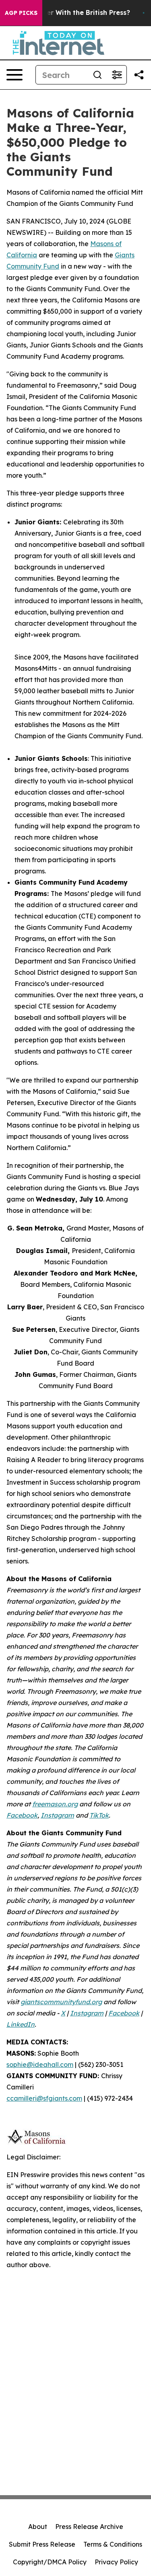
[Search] (97, 75)
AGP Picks (21, 13)
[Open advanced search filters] (117, 75)
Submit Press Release (42, 2544)
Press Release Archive (89, 2527)
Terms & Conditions (113, 2544)
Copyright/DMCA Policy (50, 2562)
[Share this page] (139, 75)
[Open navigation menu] (14, 75)
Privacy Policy (116, 2562)
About (38, 2527)
